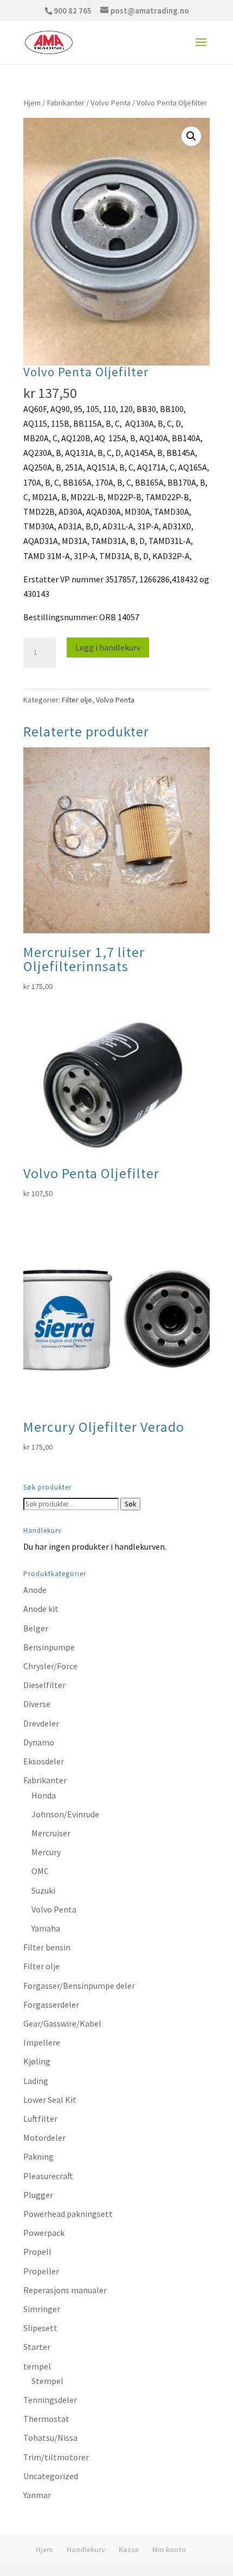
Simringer (42, 2309)
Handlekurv (86, 2550)
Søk (130, 1504)
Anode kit (41, 1609)
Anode (35, 1590)
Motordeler (44, 2137)
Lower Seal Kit (50, 2100)
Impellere (42, 2042)
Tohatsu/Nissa (50, 2438)
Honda (44, 1795)
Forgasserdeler (51, 2004)
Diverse (37, 1704)
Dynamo (39, 1742)
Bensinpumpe (49, 1647)
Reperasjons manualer (65, 2290)
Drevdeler (41, 1723)
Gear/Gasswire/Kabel (62, 2023)
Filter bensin (47, 1947)
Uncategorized (51, 2476)
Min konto (169, 2550)
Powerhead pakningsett (68, 2214)
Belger (36, 1628)
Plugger (38, 2195)
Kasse (129, 2550)
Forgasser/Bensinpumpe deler (79, 1986)
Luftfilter (40, 2119)
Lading (36, 2081)
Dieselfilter (44, 1685)
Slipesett (40, 2328)
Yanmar (37, 2495)
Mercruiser (51, 1833)
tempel (37, 2366)
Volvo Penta (111, 103)
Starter (37, 2347)
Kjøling (37, 2061)
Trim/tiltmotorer (56, 2457)
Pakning (38, 2156)
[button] (191, 136)
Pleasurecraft (48, 2176)
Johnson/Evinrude (65, 1814)
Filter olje (77, 700)
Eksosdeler (44, 1761)
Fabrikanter (66, 103)
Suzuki (43, 1890)
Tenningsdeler (50, 2400)
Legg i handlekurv (108, 647)
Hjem (32, 103)
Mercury (46, 1852)
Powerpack (44, 2233)
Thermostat (46, 2419)
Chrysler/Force (50, 1666)
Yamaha (46, 1928)
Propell (37, 2252)
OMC (40, 1871)
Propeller (41, 2271)
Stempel (47, 2381)
